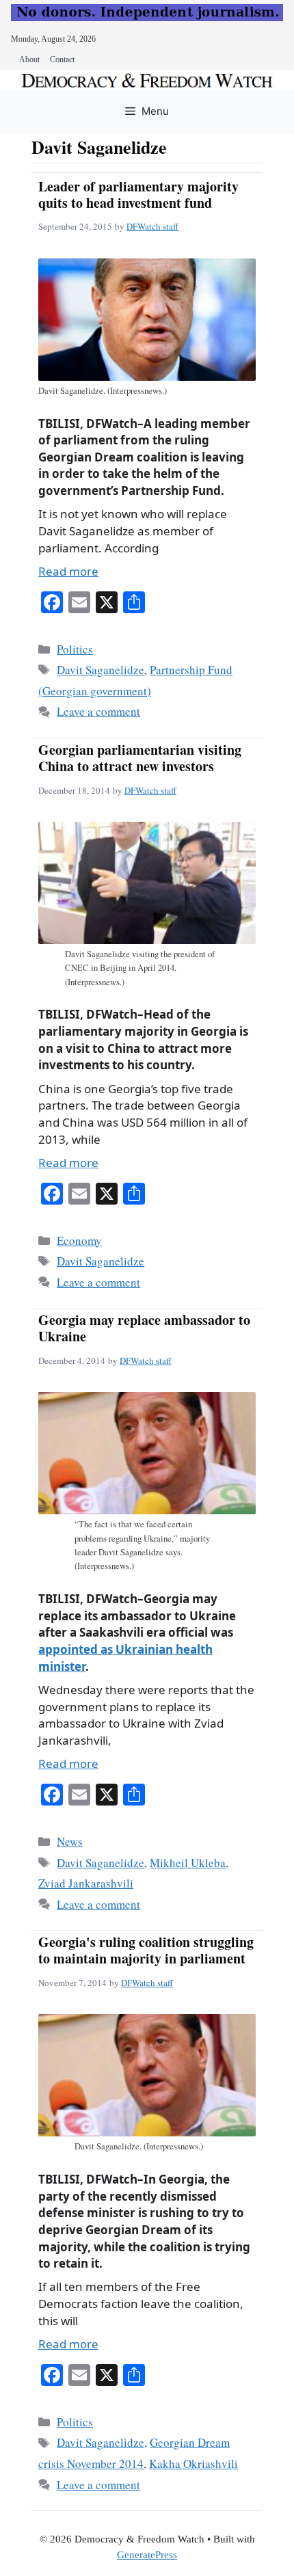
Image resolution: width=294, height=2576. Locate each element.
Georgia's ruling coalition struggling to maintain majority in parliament (146, 1950)
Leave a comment (98, 711)
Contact (62, 59)
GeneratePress (147, 2555)
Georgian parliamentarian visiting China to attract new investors (140, 758)
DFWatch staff (152, 226)
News (70, 1841)
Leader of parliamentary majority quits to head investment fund (138, 194)
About (29, 59)
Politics (75, 649)
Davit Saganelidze (101, 670)
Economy (79, 1240)
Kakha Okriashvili (193, 2464)
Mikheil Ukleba (188, 1863)
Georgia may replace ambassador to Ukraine (144, 1328)
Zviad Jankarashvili (86, 1883)
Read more (68, 571)
